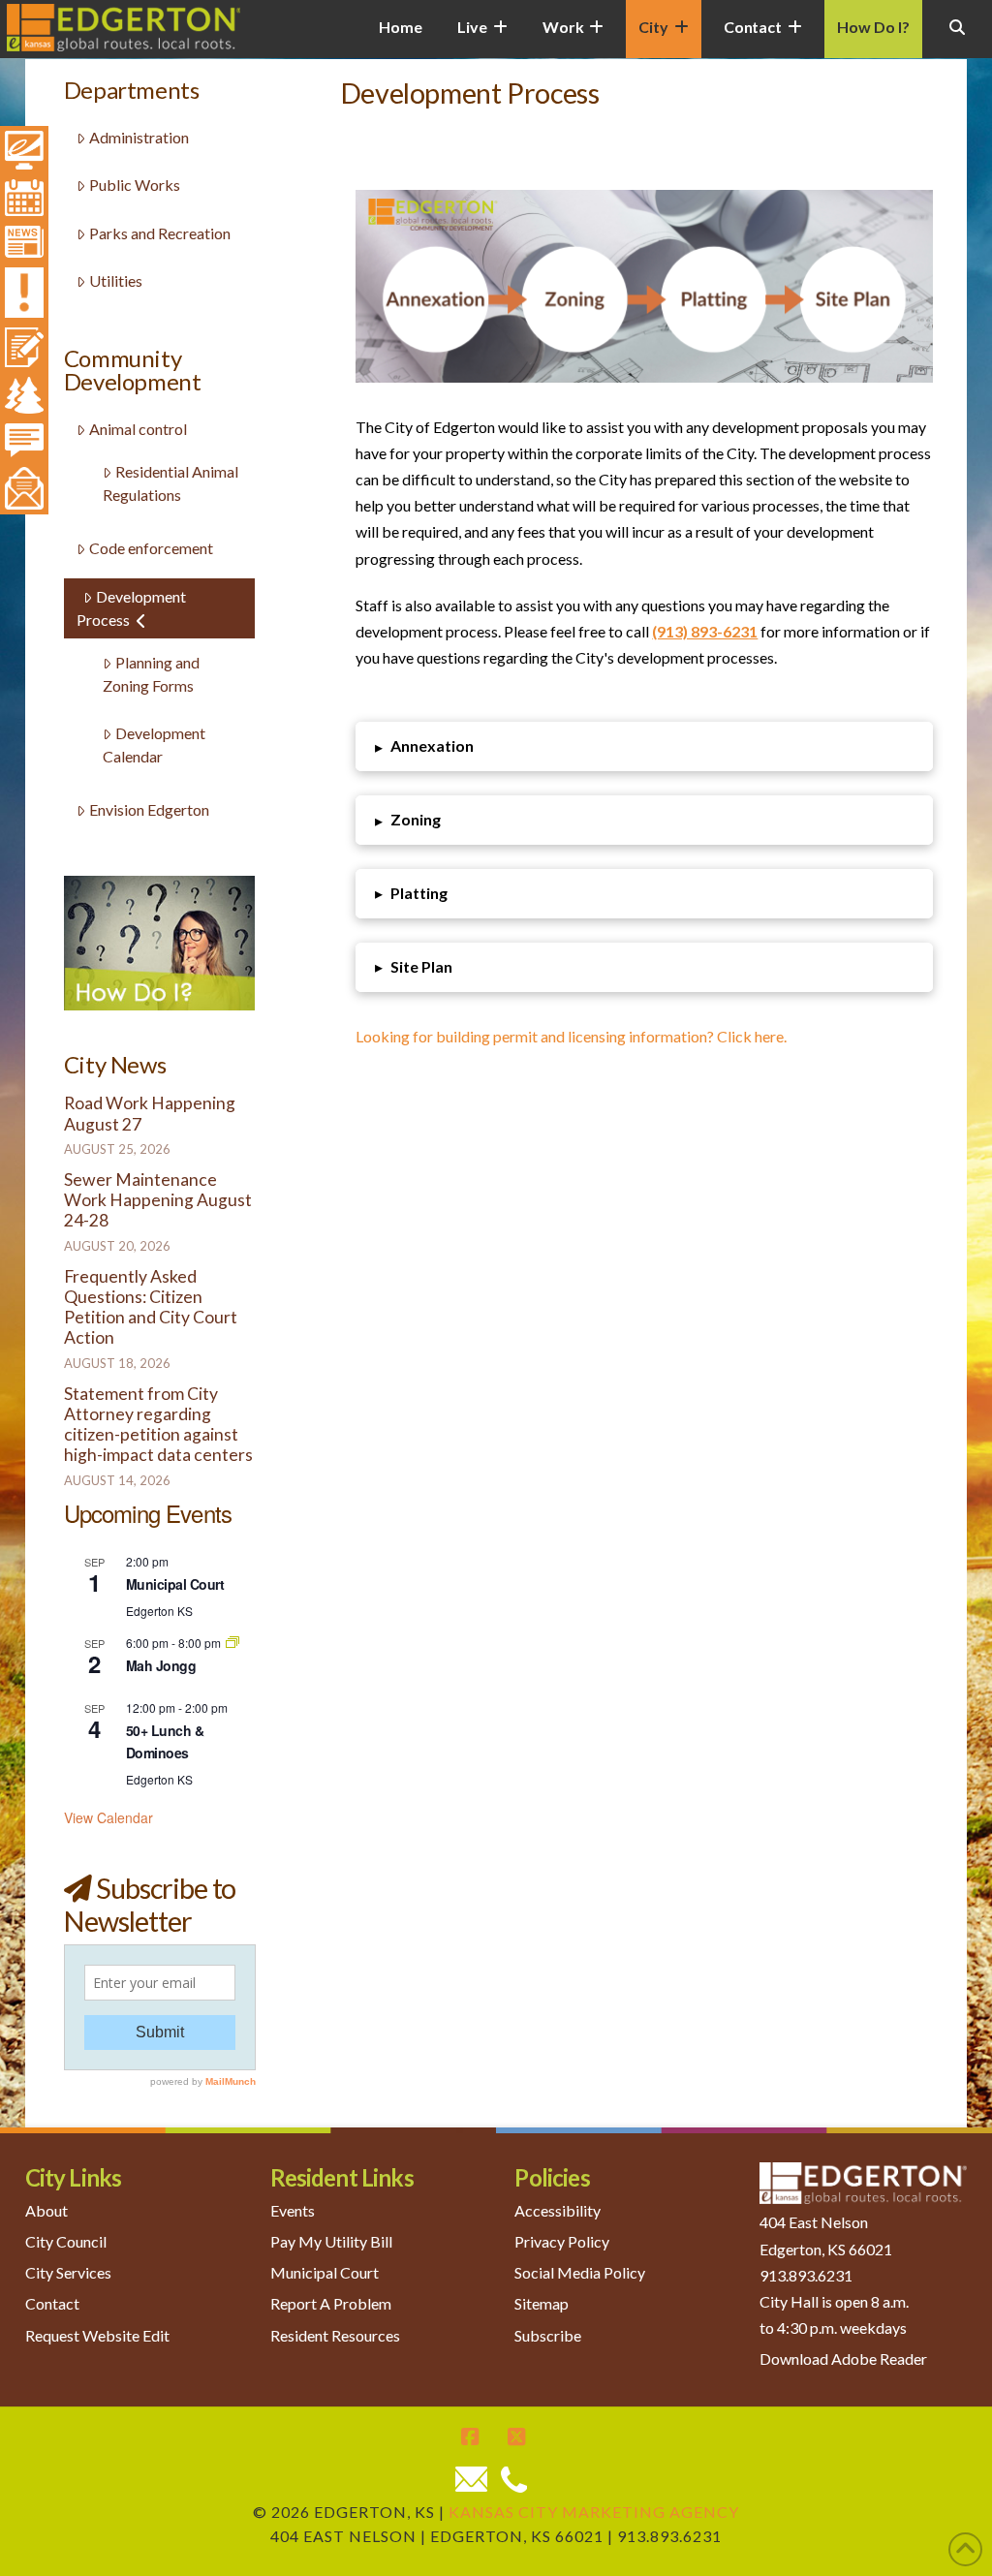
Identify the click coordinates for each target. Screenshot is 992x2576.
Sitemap (542, 2303)
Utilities (116, 280)
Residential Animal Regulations (170, 483)
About (46, 2210)
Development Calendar (154, 745)
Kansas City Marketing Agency (594, 2512)
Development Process (131, 608)
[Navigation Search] (957, 39)
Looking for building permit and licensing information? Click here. (571, 1036)
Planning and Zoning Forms (151, 674)
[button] (644, 746)
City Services (68, 2272)
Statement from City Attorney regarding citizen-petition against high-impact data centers (158, 1424)
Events (293, 2210)
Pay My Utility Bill (331, 2241)
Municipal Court (175, 1584)
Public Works (135, 185)
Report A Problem (331, 2303)
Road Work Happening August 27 (150, 1113)
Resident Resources (335, 2335)
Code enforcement (151, 548)
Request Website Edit (97, 2335)
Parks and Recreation (160, 233)
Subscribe (548, 2335)
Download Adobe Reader (843, 2359)
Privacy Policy (562, 2241)
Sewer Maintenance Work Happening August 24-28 (158, 1200)
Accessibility (558, 2210)
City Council (66, 2241)
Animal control (138, 429)
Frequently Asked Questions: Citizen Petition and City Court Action (151, 1307)
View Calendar (108, 1817)
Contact (52, 2303)
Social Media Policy (580, 2272)
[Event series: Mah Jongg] (232, 1643)
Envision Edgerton (149, 809)
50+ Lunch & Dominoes (165, 1741)
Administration (139, 137)
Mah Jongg (161, 1665)
